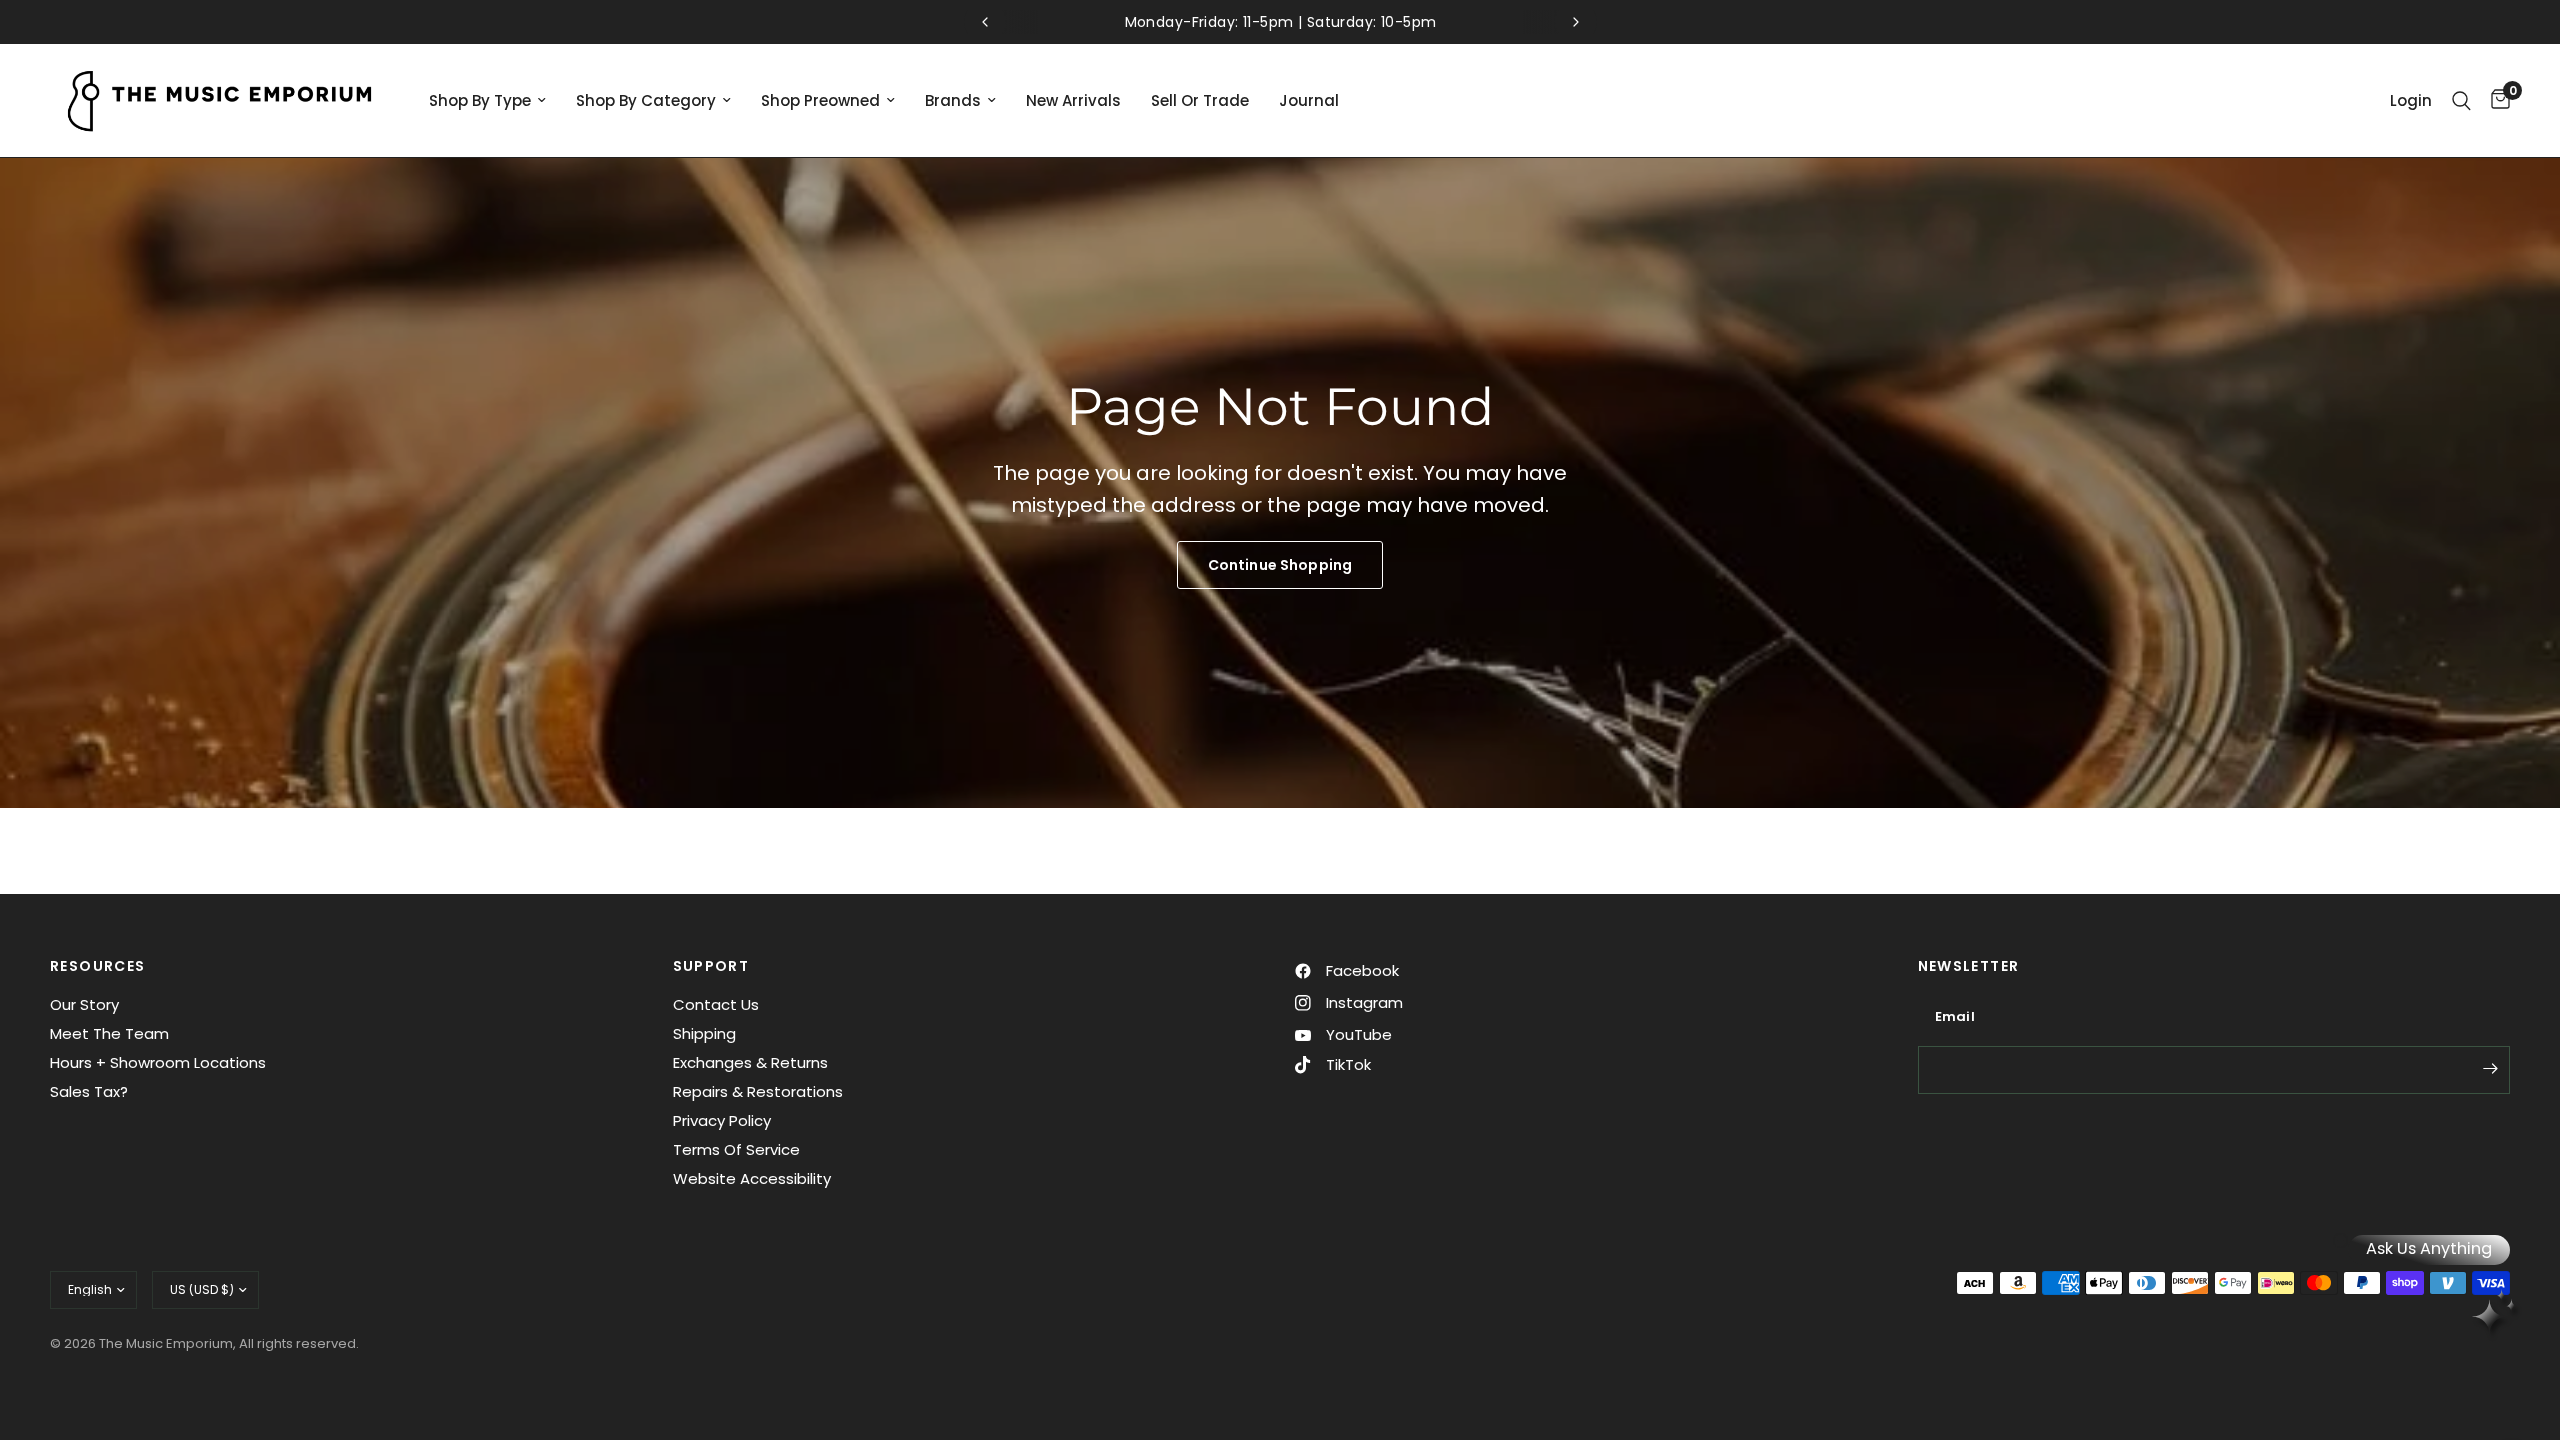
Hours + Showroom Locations (158, 1062)
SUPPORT (711, 966)
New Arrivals (1073, 100)
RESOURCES (98, 966)
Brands (953, 100)
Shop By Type (480, 100)
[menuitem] (487, 101)
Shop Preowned (820, 100)
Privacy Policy (722, 1120)
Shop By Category (646, 100)
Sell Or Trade (1200, 100)
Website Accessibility (752, 1178)
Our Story (84, 1004)
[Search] (2461, 100)
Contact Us (716, 1004)
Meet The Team (109, 1033)
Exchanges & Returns (750, 1062)
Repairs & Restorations (758, 1091)
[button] (1280, 565)
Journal (1309, 100)
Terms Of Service (736, 1149)
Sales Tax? (89, 1091)
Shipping (704, 1033)
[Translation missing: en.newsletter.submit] (2490, 1068)
